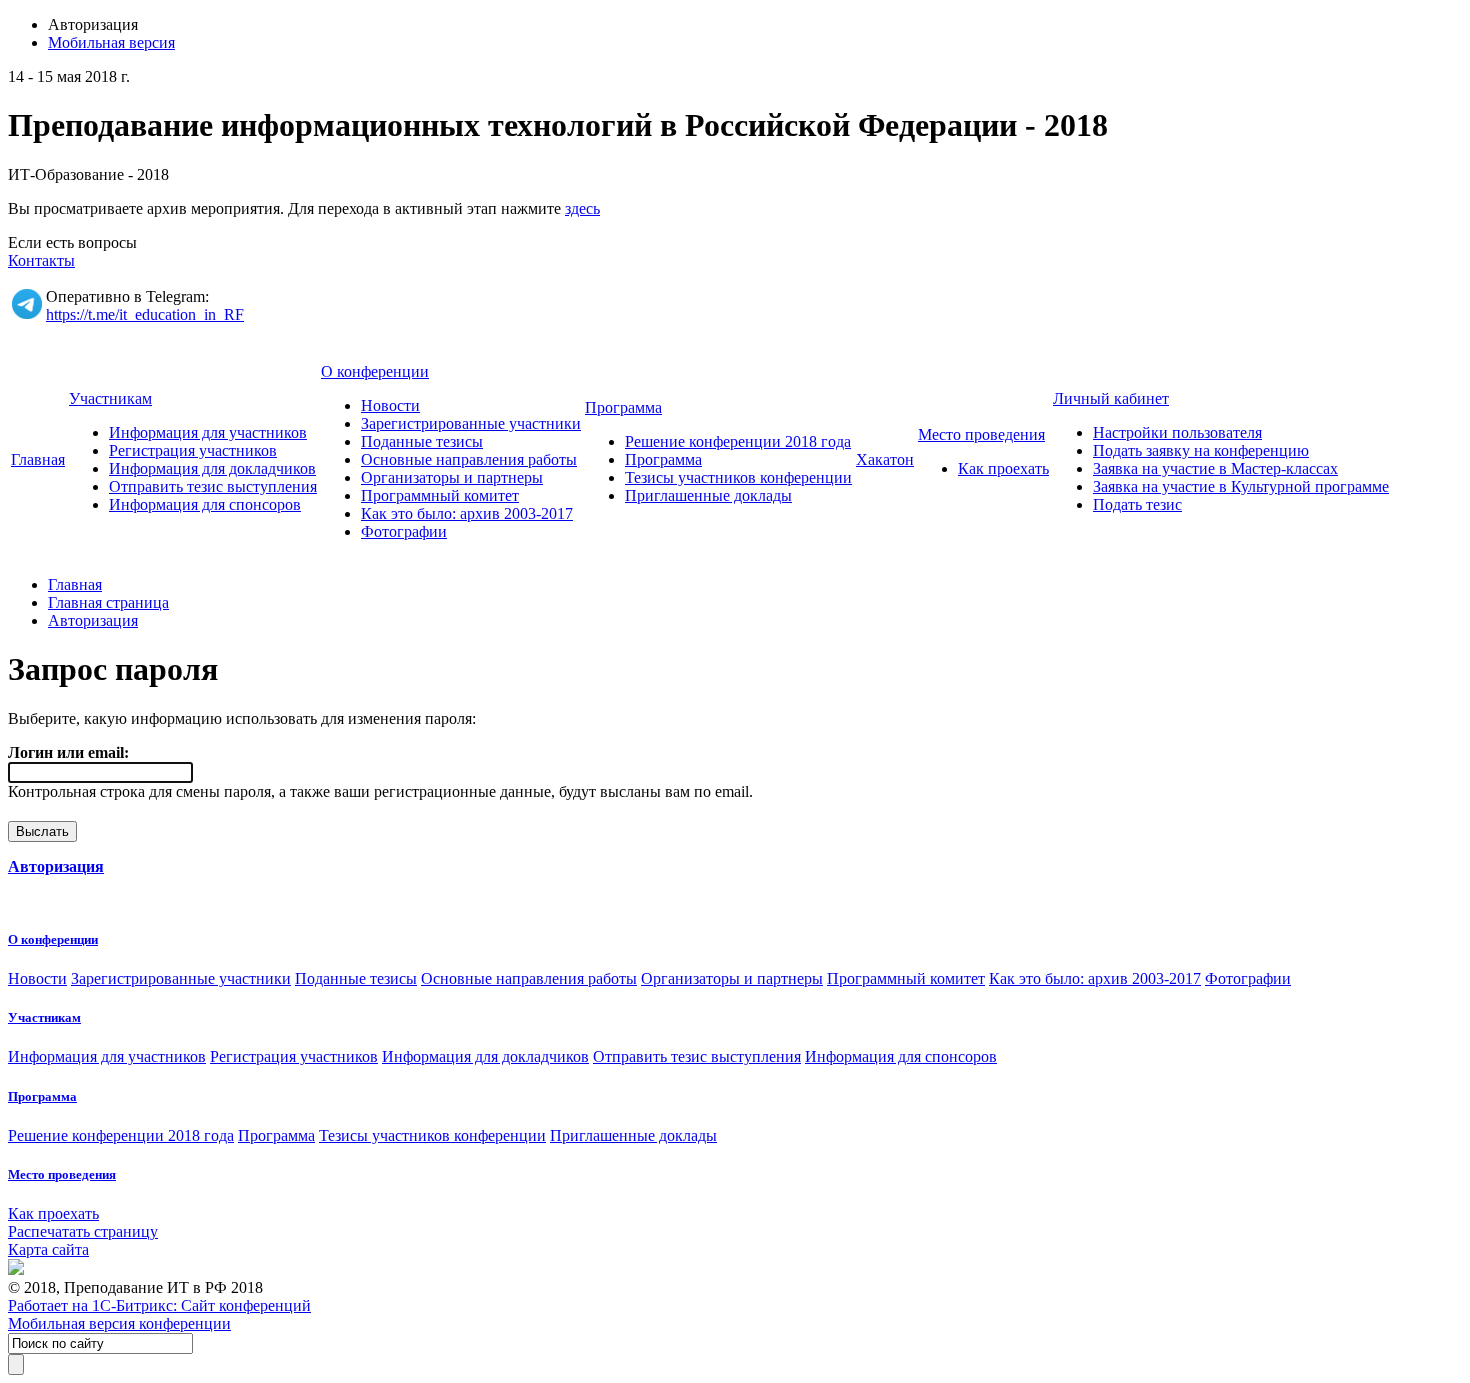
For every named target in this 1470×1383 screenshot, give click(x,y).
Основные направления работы (469, 459)
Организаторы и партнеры (452, 477)
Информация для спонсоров (205, 504)
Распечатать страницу (83, 1231)
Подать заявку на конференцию (1201, 450)
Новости (390, 405)
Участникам (110, 398)
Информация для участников (208, 432)
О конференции (375, 371)
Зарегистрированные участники (471, 423)
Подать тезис (1137, 504)
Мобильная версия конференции (119, 1323)
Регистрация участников (193, 450)
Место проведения (981, 434)
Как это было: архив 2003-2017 (467, 513)
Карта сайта (48, 1249)
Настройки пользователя (1177, 432)
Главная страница (108, 602)
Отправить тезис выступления (213, 486)
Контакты (41, 260)
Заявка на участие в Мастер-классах (1215, 468)
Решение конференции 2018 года (738, 441)
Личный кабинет (1111, 398)
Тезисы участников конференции (738, 477)
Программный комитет (440, 495)
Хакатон (885, 459)
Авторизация (93, 620)
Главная (38, 459)
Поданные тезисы (422, 441)
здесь (582, 208)
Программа (623, 407)
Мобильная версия (111, 42)
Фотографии (404, 531)
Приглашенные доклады (708, 495)
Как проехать (1003, 468)
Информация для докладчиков (212, 468)
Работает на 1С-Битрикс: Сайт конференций (159, 1305)
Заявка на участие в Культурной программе (1241, 486)
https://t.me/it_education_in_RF (145, 314)
